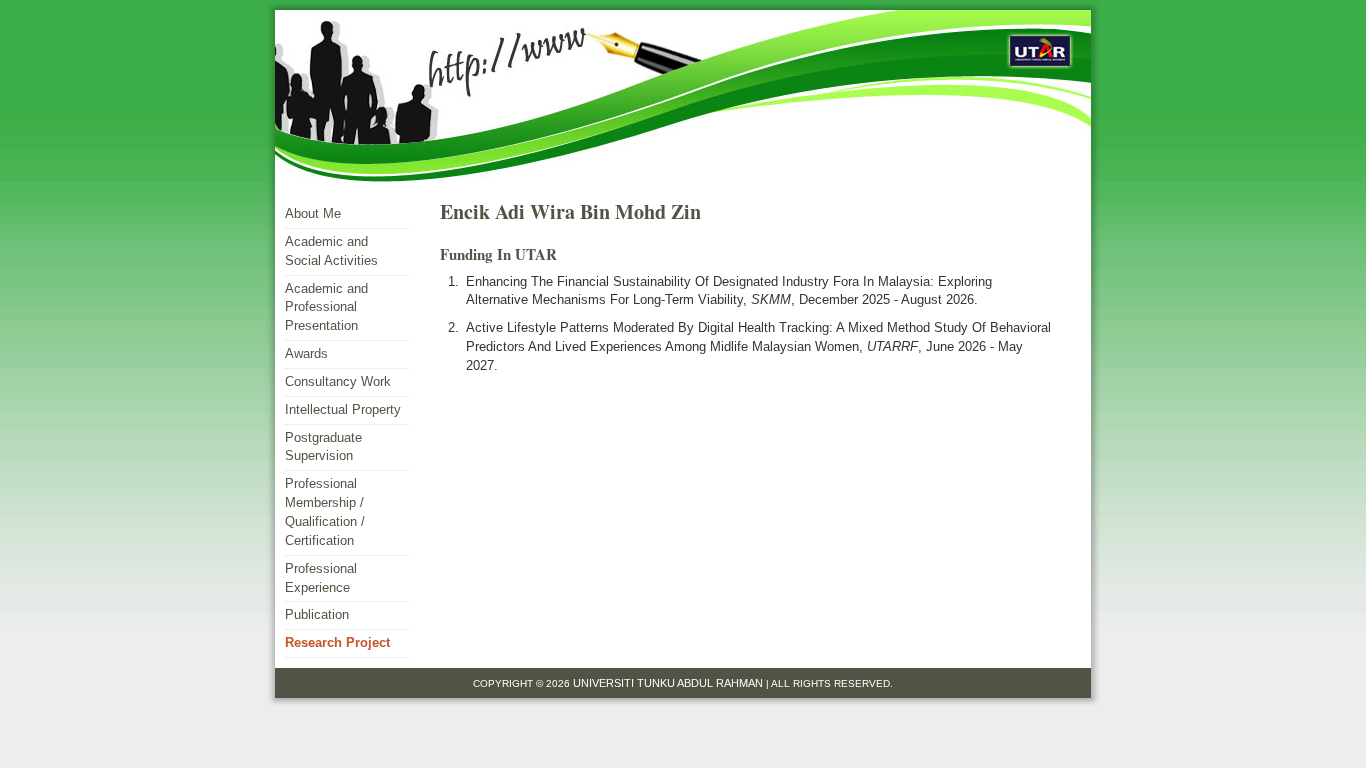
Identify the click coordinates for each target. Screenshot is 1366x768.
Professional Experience (321, 578)
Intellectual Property (343, 409)
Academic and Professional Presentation (326, 307)
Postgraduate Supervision (323, 447)
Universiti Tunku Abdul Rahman (669, 683)
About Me (313, 213)
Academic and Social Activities (331, 251)
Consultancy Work (338, 381)
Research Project (337, 642)
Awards (306, 353)
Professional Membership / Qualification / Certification (325, 512)
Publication (317, 614)
